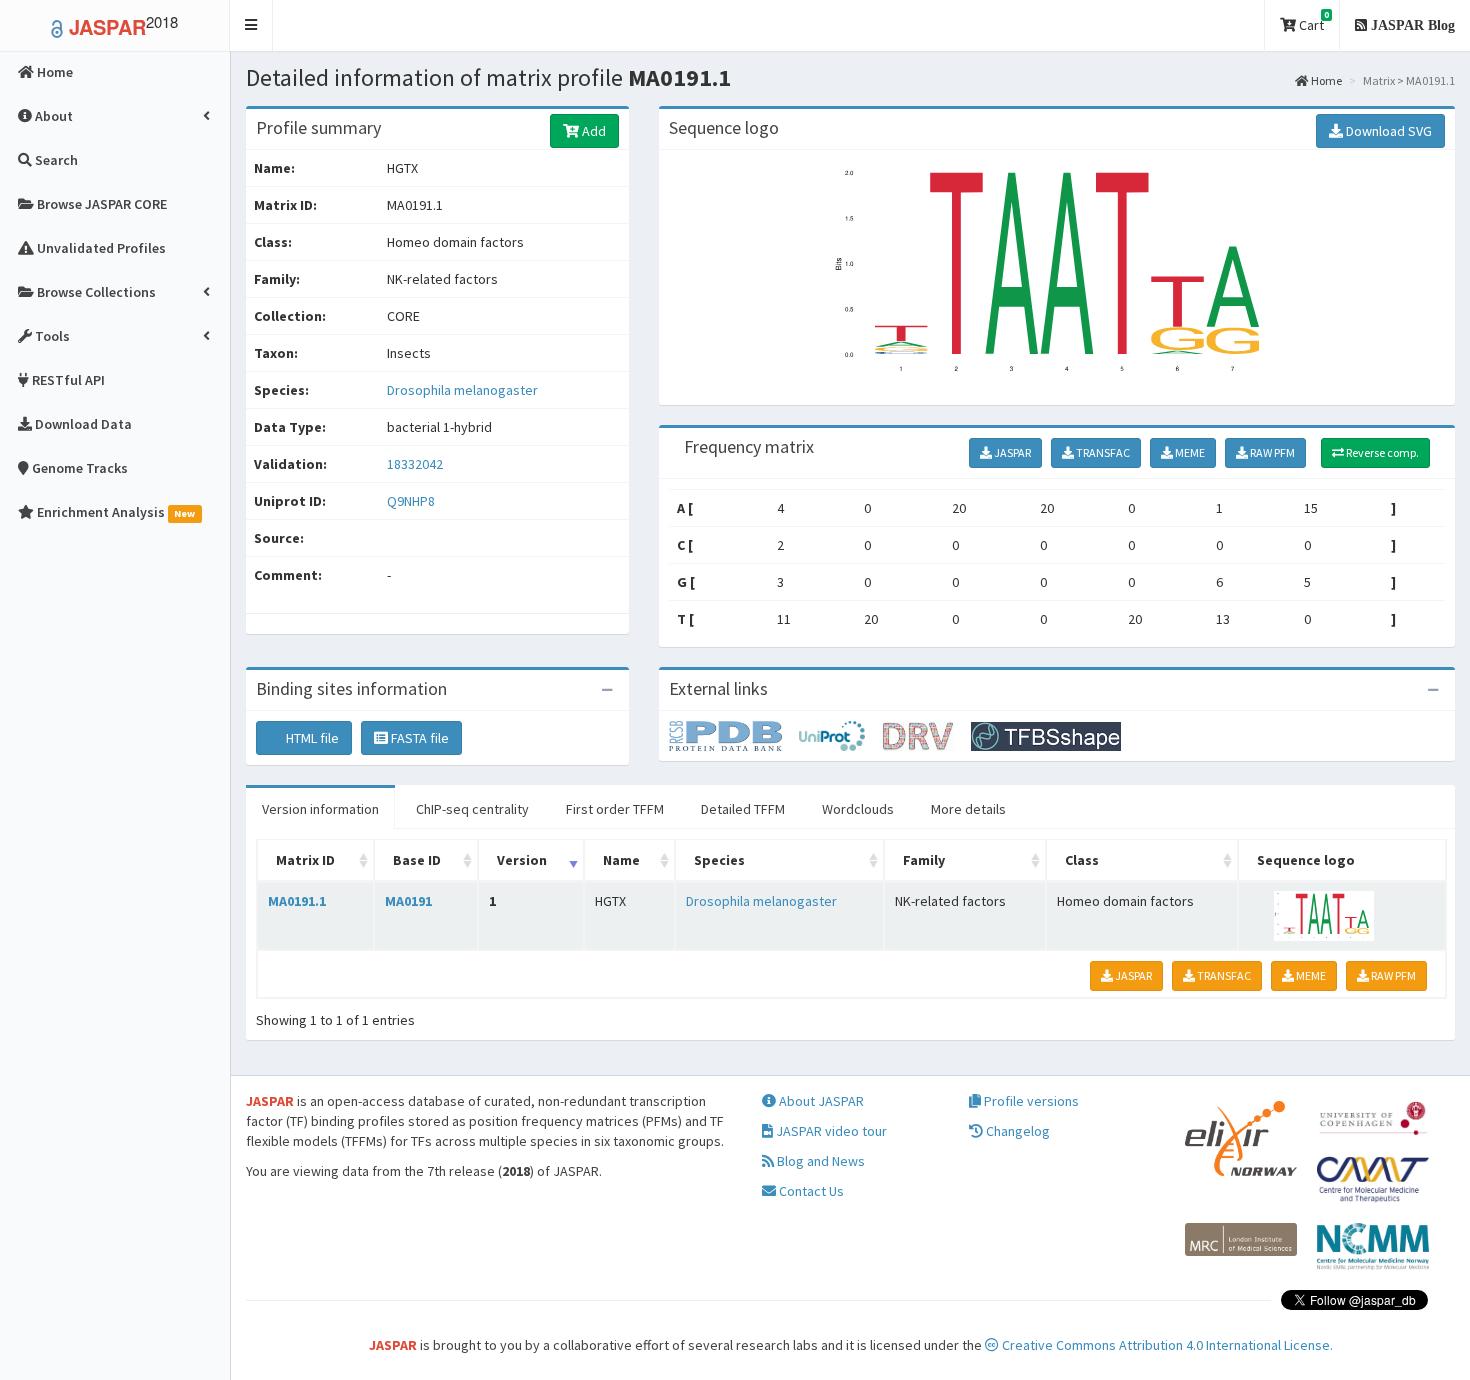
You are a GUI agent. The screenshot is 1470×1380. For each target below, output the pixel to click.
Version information (320, 809)
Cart (1312, 21)
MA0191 (408, 901)
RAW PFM (1271, 452)
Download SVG (1387, 131)
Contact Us (810, 1191)
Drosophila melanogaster (462, 390)
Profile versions (1030, 1101)
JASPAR (1011, 452)
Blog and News (819, 1161)
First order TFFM (615, 809)
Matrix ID (305, 860)
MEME (1189, 452)
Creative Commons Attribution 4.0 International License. (1166, 1345)
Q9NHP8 (412, 501)
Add (592, 131)
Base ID (417, 860)
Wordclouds (858, 809)
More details (968, 809)
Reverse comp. (1381, 452)
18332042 (415, 464)
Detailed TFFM (743, 809)
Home (1325, 80)
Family (924, 860)
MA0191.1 (297, 901)
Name (621, 860)
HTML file (311, 738)
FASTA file (418, 738)
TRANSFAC (1102, 452)
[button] (251, 25)
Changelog (1016, 1131)
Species (719, 860)
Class (1082, 860)
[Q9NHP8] (734, 735)
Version (522, 860)
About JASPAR (820, 1101)
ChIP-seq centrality (472, 809)
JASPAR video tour (830, 1131)
